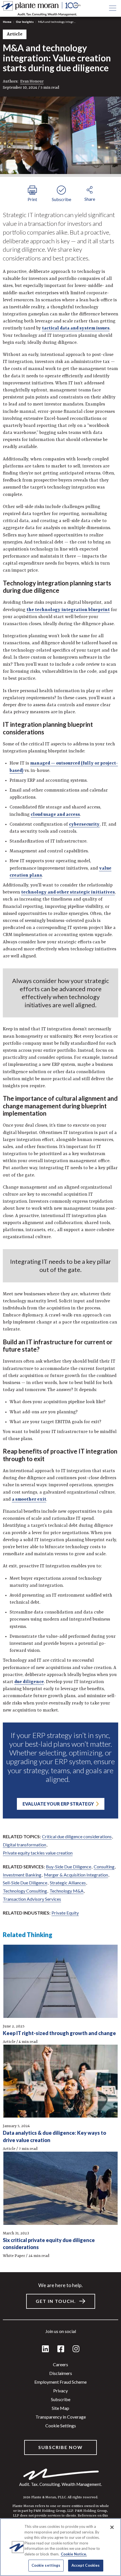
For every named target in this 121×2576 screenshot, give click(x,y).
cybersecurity (84, 825)
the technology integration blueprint (68, 610)
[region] (60, 2547)
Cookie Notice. (74, 2554)
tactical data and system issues (76, 328)
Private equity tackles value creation (38, 1853)
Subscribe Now (60, 2447)
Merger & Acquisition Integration (76, 1875)
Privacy (60, 2391)
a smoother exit (29, 1499)
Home (7, 22)
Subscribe (61, 2399)
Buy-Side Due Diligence (69, 1867)
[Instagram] (76, 2349)
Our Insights (25, 22)
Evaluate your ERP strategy (58, 1804)
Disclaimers (61, 2373)
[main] (60, 1288)
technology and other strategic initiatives (68, 892)
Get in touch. (56, 2301)
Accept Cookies (86, 2565)
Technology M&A (67, 1891)
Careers (60, 2364)
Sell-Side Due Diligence (25, 1883)
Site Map (60, 2408)
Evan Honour (32, 81)
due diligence (29, 1682)
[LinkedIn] (45, 2349)
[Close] (112, 2527)
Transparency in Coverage (61, 2417)
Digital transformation (24, 1845)
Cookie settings (61, 2425)
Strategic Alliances (68, 1883)
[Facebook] (61, 2349)
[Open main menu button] (113, 8)
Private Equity (65, 1913)
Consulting (104, 1867)
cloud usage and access (55, 815)
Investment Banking (22, 1875)
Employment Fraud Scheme (60, 2382)
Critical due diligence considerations (77, 1836)
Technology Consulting (25, 1891)
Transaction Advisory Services (32, 1899)
